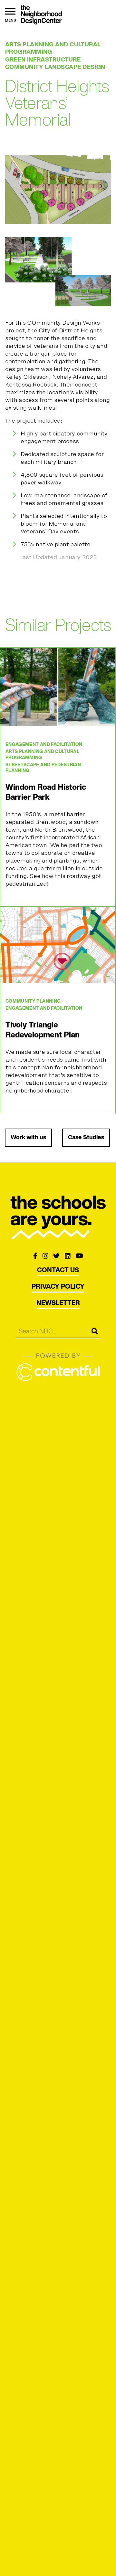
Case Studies (86, 1138)
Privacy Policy (58, 1287)
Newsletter (58, 1303)
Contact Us (58, 1271)
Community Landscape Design (55, 67)
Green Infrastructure (43, 60)
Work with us (28, 1138)
